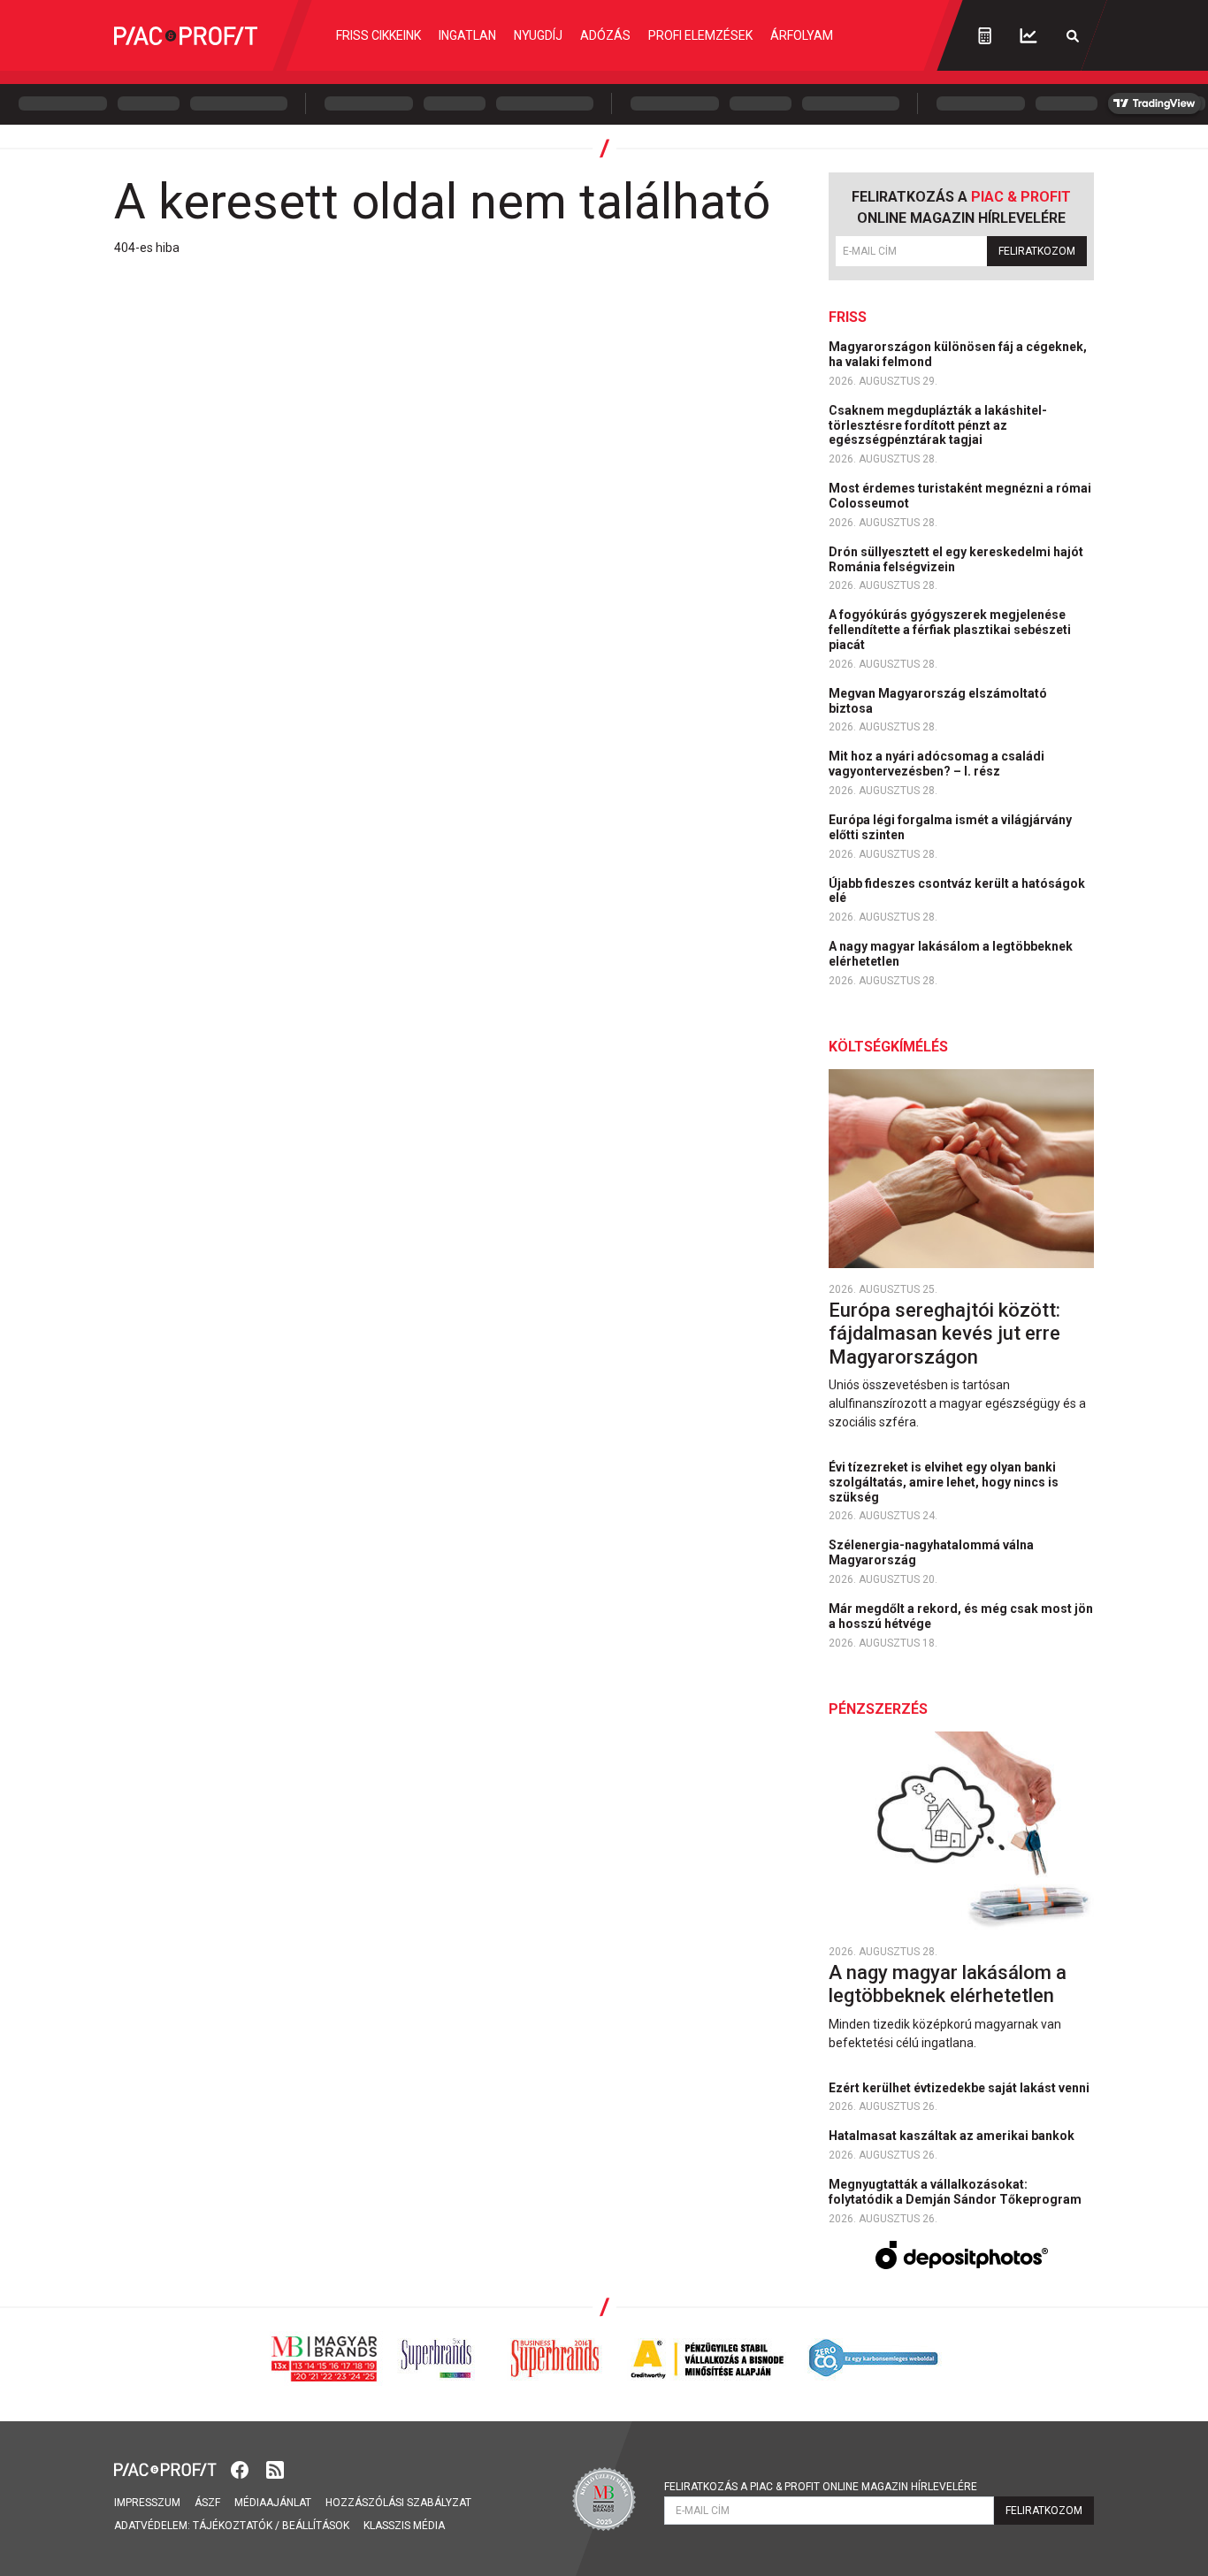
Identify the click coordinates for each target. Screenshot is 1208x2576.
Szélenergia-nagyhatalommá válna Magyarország (931, 1552)
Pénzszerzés (878, 1709)
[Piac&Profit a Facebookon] (241, 2469)
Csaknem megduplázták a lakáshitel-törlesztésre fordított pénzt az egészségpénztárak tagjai (938, 425)
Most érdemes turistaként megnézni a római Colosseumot (960, 496)
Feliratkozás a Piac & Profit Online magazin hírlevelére (821, 2487)
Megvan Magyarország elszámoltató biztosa (938, 701)
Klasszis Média (404, 2526)
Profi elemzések (700, 35)
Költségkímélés (888, 1047)
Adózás (605, 35)
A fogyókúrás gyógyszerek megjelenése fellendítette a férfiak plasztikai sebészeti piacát (950, 630)
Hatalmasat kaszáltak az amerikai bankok (953, 2136)
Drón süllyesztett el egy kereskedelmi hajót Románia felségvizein (956, 559)
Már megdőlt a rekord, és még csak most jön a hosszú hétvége (961, 1616)
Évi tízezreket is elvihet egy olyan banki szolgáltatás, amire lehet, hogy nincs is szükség (944, 1482)
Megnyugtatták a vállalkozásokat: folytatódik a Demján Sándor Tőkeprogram (956, 2192)
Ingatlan (467, 35)
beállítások (316, 2526)
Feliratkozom (1037, 251)
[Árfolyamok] (1028, 36)
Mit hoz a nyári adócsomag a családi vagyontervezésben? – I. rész (937, 764)
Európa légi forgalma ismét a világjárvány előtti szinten (950, 827)
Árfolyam (802, 35)
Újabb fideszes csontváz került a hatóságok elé (957, 891)
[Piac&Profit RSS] (275, 2469)
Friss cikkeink (378, 35)
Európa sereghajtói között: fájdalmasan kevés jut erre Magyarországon (944, 1334)
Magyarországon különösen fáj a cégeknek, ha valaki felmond (958, 354)
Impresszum (147, 2503)
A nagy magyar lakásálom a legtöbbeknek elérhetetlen (951, 954)
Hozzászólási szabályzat (398, 2503)
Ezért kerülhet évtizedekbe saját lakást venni (960, 2088)
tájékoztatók (233, 2526)
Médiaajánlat (273, 2503)
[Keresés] (1073, 36)
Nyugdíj (538, 35)
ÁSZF (207, 2503)
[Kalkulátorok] (985, 35)
